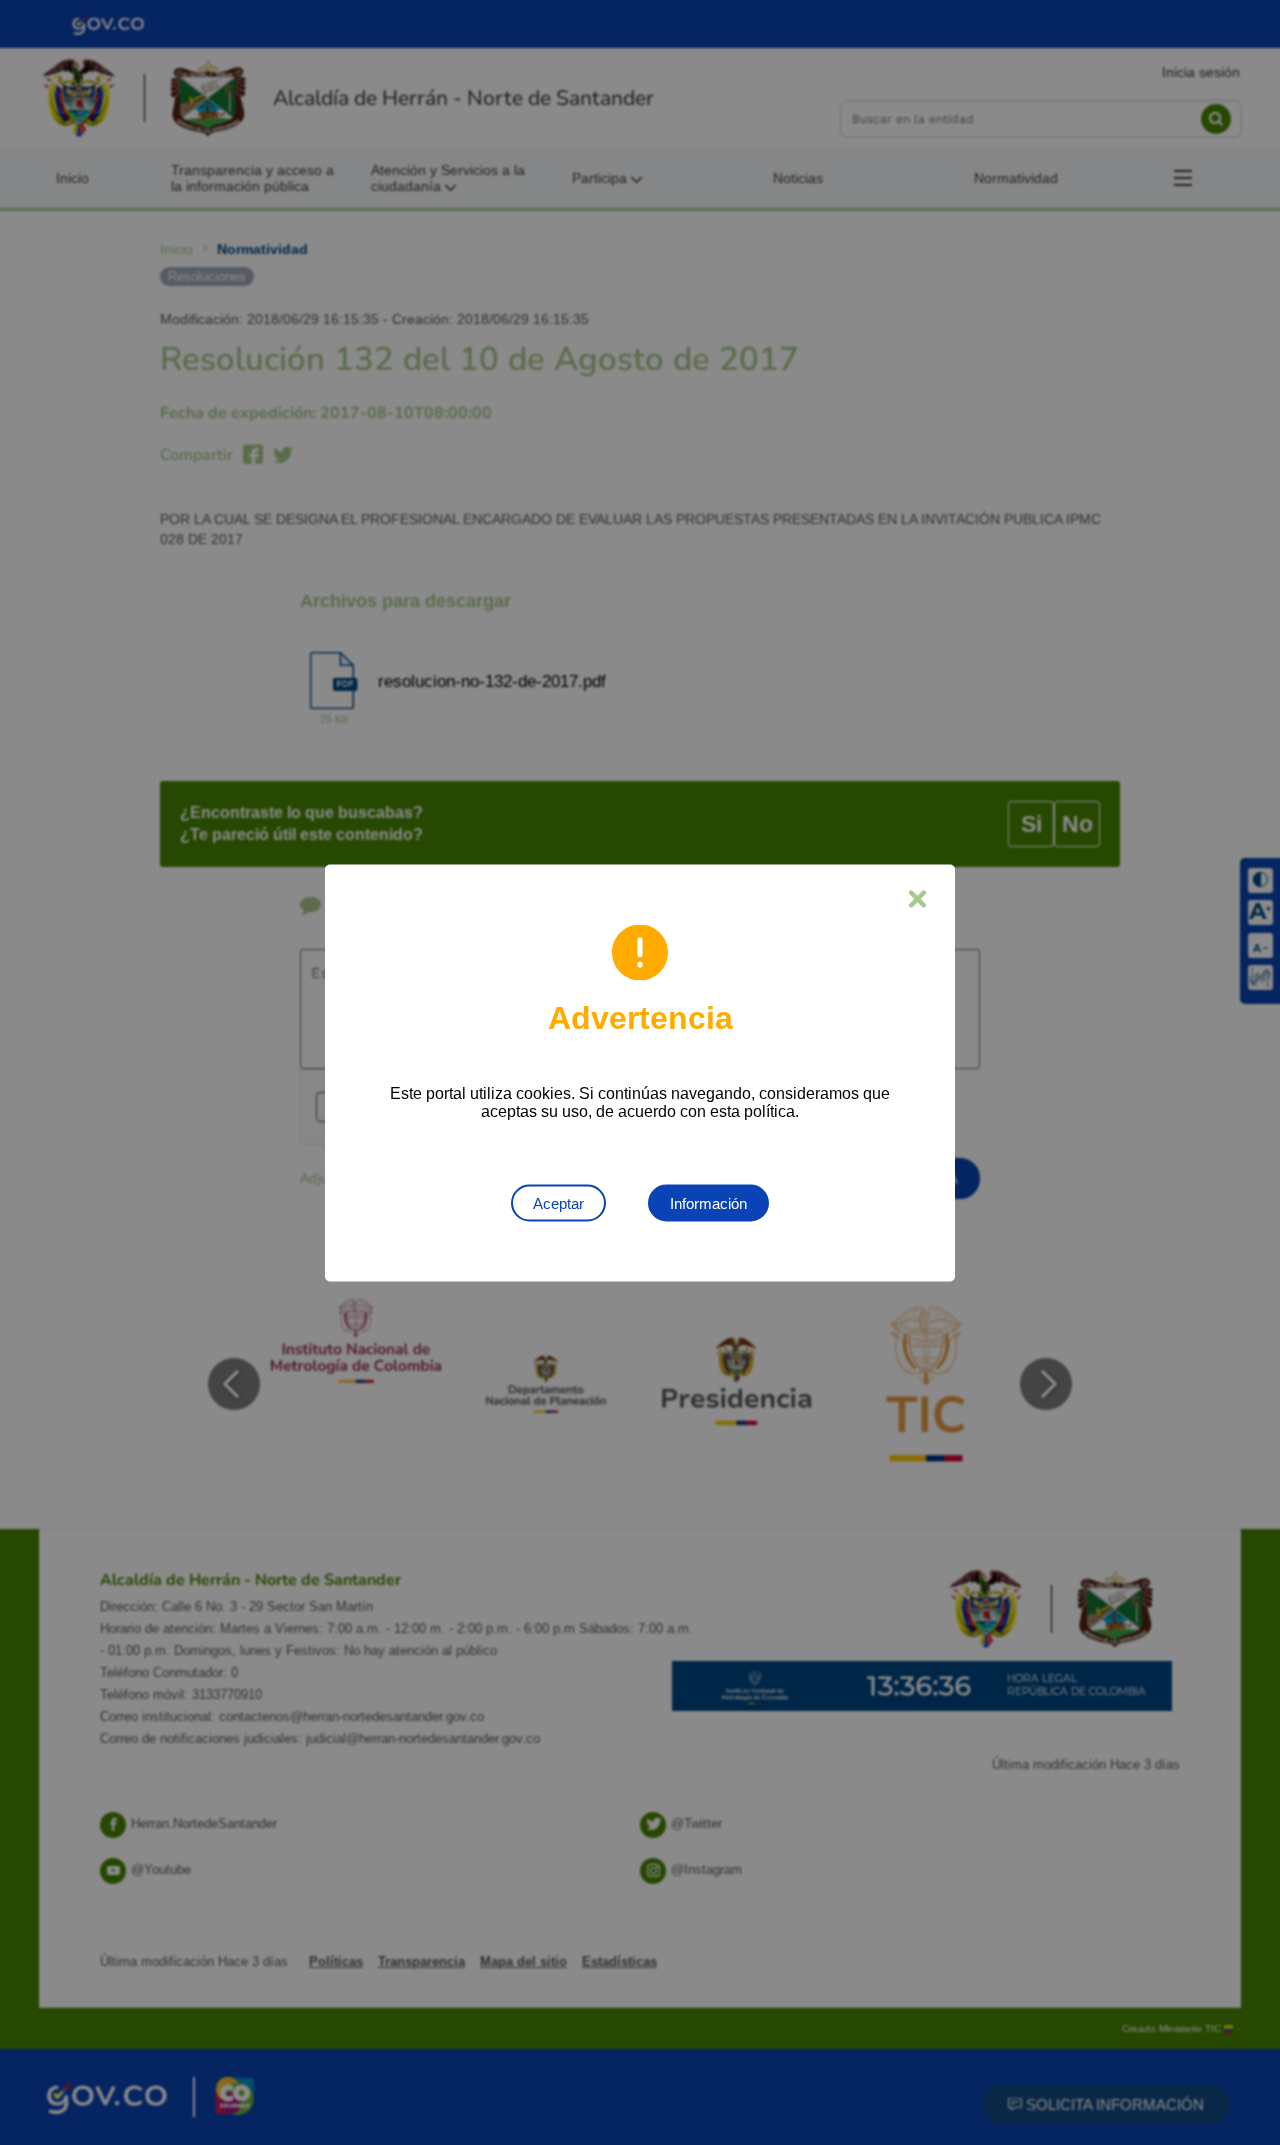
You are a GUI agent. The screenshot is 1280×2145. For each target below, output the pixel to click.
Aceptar (558, 1202)
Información (708, 1202)
